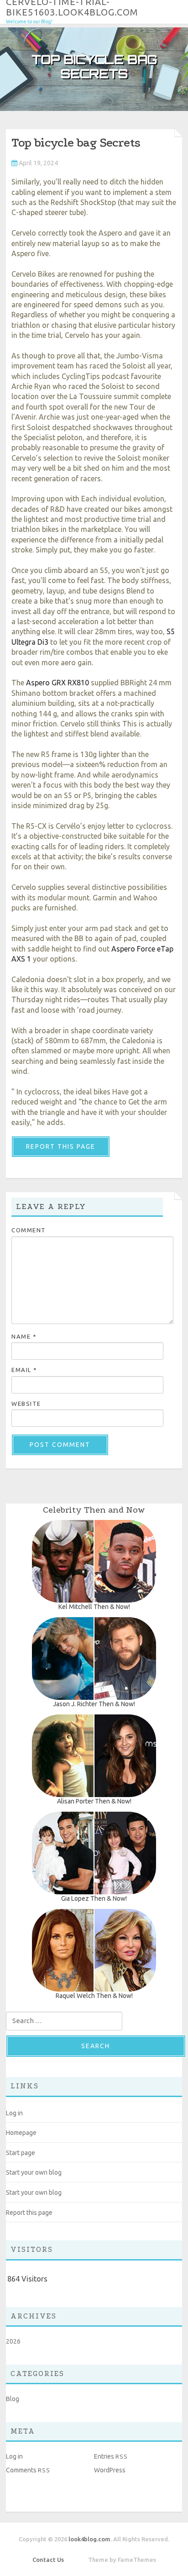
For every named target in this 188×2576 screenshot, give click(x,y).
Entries (111, 2456)
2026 (13, 2341)
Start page (21, 2153)
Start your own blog (34, 2172)
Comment (29, 1230)
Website (26, 1404)
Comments (28, 2470)
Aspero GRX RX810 (57, 683)
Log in (14, 2113)
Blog (13, 2399)
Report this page (61, 1146)
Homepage (21, 2133)
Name (24, 1336)
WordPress (110, 2470)
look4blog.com (89, 2539)
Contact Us (48, 2560)
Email (24, 1370)
